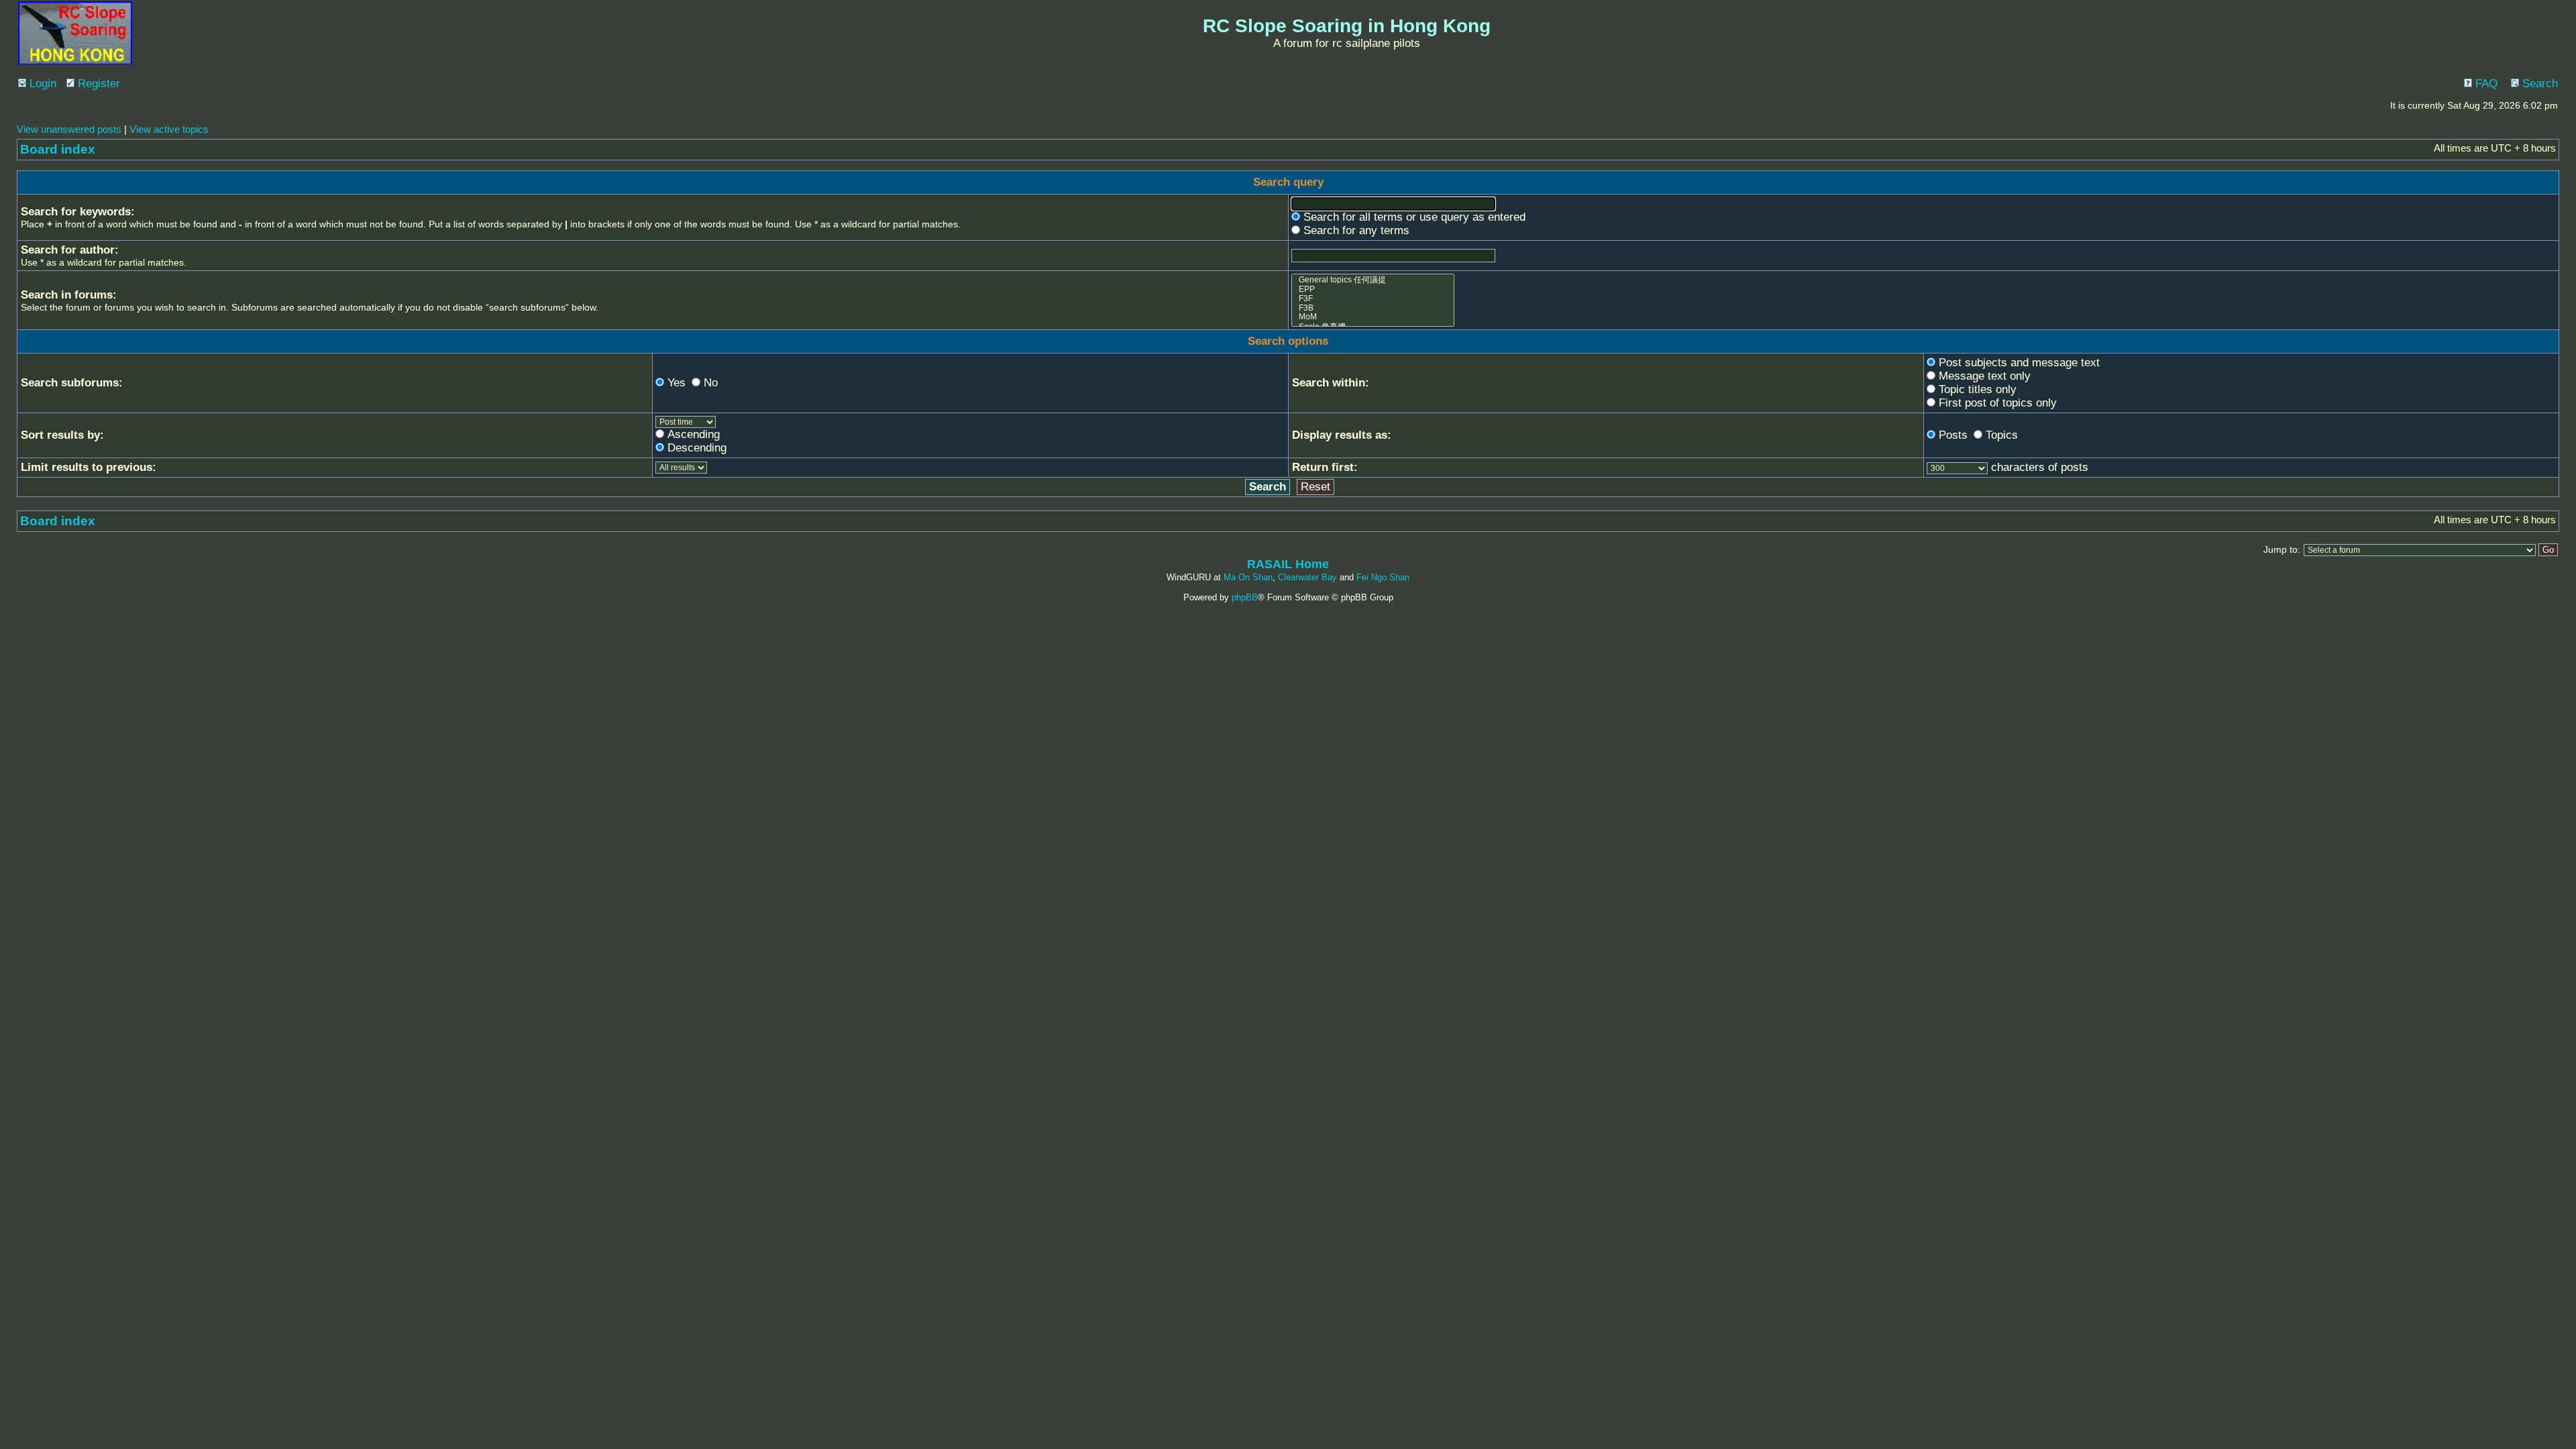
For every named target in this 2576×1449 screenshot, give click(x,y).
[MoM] (1373, 317)
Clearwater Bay (1307, 577)
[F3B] (1373, 309)
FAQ (2485, 84)
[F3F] (1373, 299)
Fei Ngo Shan (1383, 577)
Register (97, 84)
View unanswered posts (69, 129)
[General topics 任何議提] (1373, 280)
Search (2538, 84)
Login (41, 84)
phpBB (1245, 597)
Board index (58, 149)
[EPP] (1373, 290)
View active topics (169, 129)
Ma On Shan (1248, 577)
